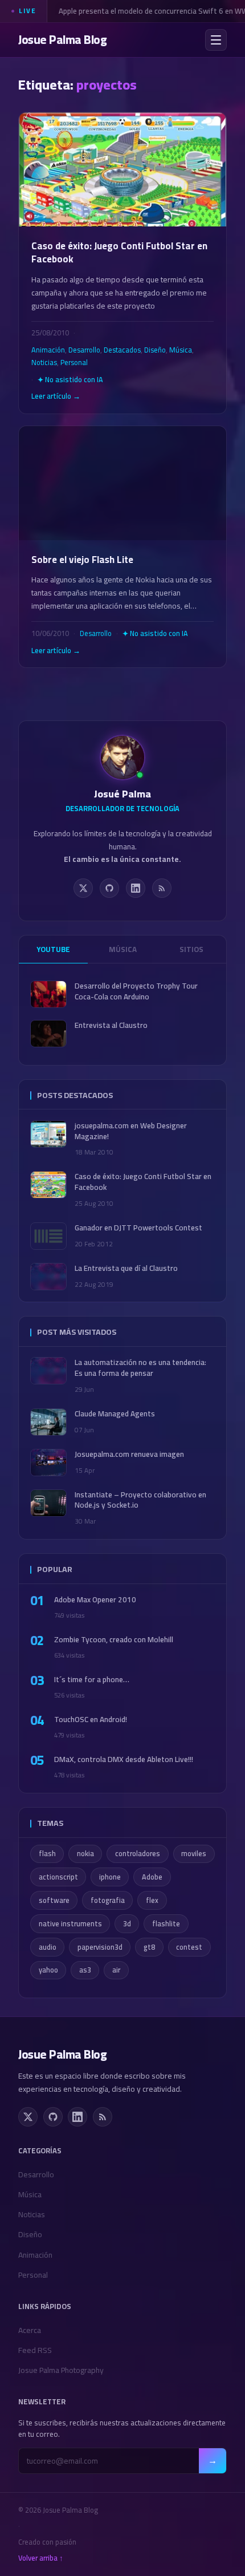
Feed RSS (35, 2350)
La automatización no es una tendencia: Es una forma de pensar (140, 1368)
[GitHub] (109, 888)
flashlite (166, 1924)
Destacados (122, 350)
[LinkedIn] (136, 888)
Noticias (44, 362)
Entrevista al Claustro (111, 1025)
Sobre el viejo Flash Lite (82, 560)
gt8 (149, 1947)
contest (189, 1947)
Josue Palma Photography (61, 2370)
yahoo (48, 1970)
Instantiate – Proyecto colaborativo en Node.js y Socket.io (140, 1500)
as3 (85, 1970)
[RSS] (162, 888)
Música (181, 350)
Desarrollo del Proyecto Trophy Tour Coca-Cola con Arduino (136, 991)
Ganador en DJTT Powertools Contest (138, 1228)
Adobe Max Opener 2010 (95, 1600)
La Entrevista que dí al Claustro (126, 1268)
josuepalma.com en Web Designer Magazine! (131, 1131)
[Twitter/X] (83, 888)
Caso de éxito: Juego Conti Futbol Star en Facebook (119, 253)
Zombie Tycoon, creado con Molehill (114, 1640)
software (54, 1900)
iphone (110, 1877)
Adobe (152, 1877)
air (116, 1970)
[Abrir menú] (216, 40)
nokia (85, 1854)
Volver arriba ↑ (41, 2558)
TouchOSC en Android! (91, 1720)
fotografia (108, 1900)
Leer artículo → (56, 396)
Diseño (155, 350)
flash (47, 1854)
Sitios (191, 949)
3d (127, 1924)
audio (48, 1947)
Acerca (30, 2330)
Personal (74, 362)
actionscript (58, 1877)
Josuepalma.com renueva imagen (129, 1454)
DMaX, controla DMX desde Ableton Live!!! (124, 1759)
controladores (138, 1854)
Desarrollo (84, 350)
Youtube (53, 949)
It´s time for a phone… (92, 1680)
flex (152, 1900)
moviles (194, 1854)
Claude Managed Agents (115, 1414)
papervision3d (100, 1947)
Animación (48, 350)
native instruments (70, 1924)
